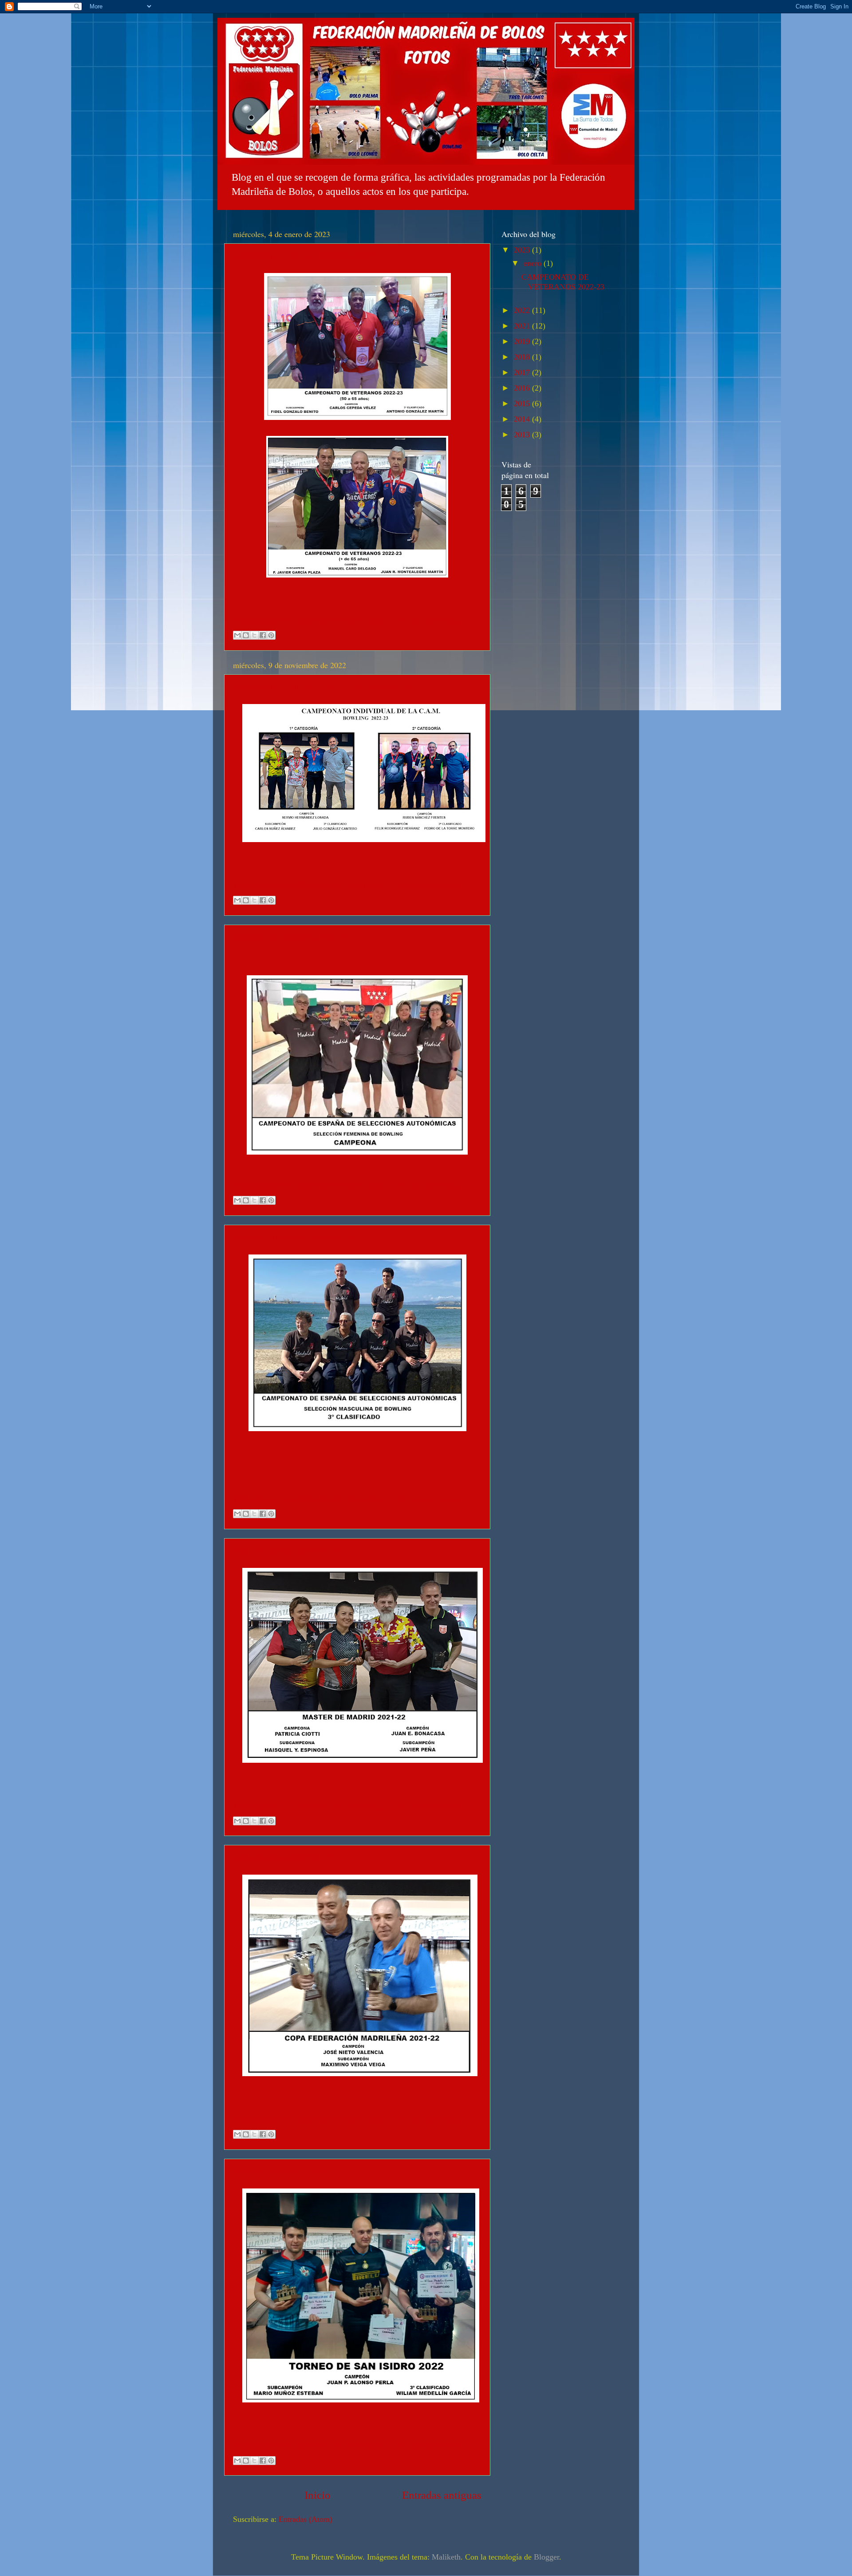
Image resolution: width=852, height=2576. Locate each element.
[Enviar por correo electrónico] (237, 635)
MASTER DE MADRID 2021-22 (288, 1551)
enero (534, 263)
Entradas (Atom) (306, 2519)
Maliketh (446, 2557)
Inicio (318, 2495)
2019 (523, 341)
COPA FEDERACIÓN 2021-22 (284, 1857)
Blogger (546, 2557)
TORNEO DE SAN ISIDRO (279, 2171)
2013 (523, 435)
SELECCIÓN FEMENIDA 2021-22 (291, 937)
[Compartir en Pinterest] (271, 635)
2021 (523, 326)
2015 (523, 404)
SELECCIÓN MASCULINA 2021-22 (294, 1237)
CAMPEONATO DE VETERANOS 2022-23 (306, 256)
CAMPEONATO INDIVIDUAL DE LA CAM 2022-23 (323, 687)
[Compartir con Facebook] (263, 635)
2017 (523, 372)
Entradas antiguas (442, 2495)
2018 (523, 357)
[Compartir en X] (254, 635)
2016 (523, 388)
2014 (523, 419)
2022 (523, 310)
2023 (523, 250)
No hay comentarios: (429, 621)
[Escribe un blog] (246, 635)
